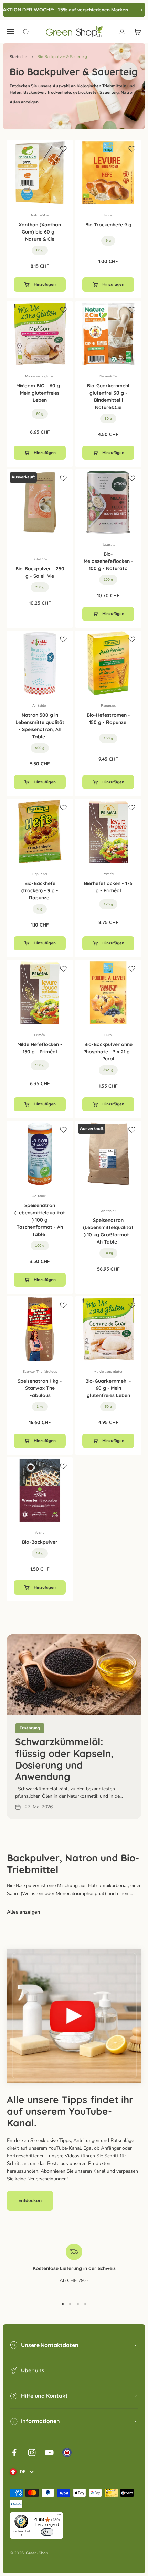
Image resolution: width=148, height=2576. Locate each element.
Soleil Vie (40, 559)
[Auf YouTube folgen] (49, 2453)
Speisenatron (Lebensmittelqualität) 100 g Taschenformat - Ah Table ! (40, 1220)
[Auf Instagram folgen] (32, 2453)
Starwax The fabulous (40, 1372)
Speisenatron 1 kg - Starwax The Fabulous (40, 1388)
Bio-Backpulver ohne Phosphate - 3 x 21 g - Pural (108, 1052)
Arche (40, 1533)
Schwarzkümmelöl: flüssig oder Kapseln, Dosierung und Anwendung (65, 1759)
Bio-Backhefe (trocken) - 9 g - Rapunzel (40, 890)
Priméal (108, 874)
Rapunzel (108, 706)
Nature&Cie (40, 215)
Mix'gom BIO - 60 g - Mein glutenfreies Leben (40, 393)
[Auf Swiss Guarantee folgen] (67, 2453)
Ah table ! (40, 706)
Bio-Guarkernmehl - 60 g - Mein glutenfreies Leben (108, 1388)
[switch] (47, 2532)
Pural (108, 215)
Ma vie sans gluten (40, 376)
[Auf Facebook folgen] (14, 2453)
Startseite (18, 57)
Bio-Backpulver (40, 1542)
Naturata (108, 545)
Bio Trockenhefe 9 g (108, 225)
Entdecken (30, 2200)
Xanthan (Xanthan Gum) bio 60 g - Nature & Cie (40, 232)
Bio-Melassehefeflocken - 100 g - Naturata (108, 561)
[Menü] (59, 2516)
